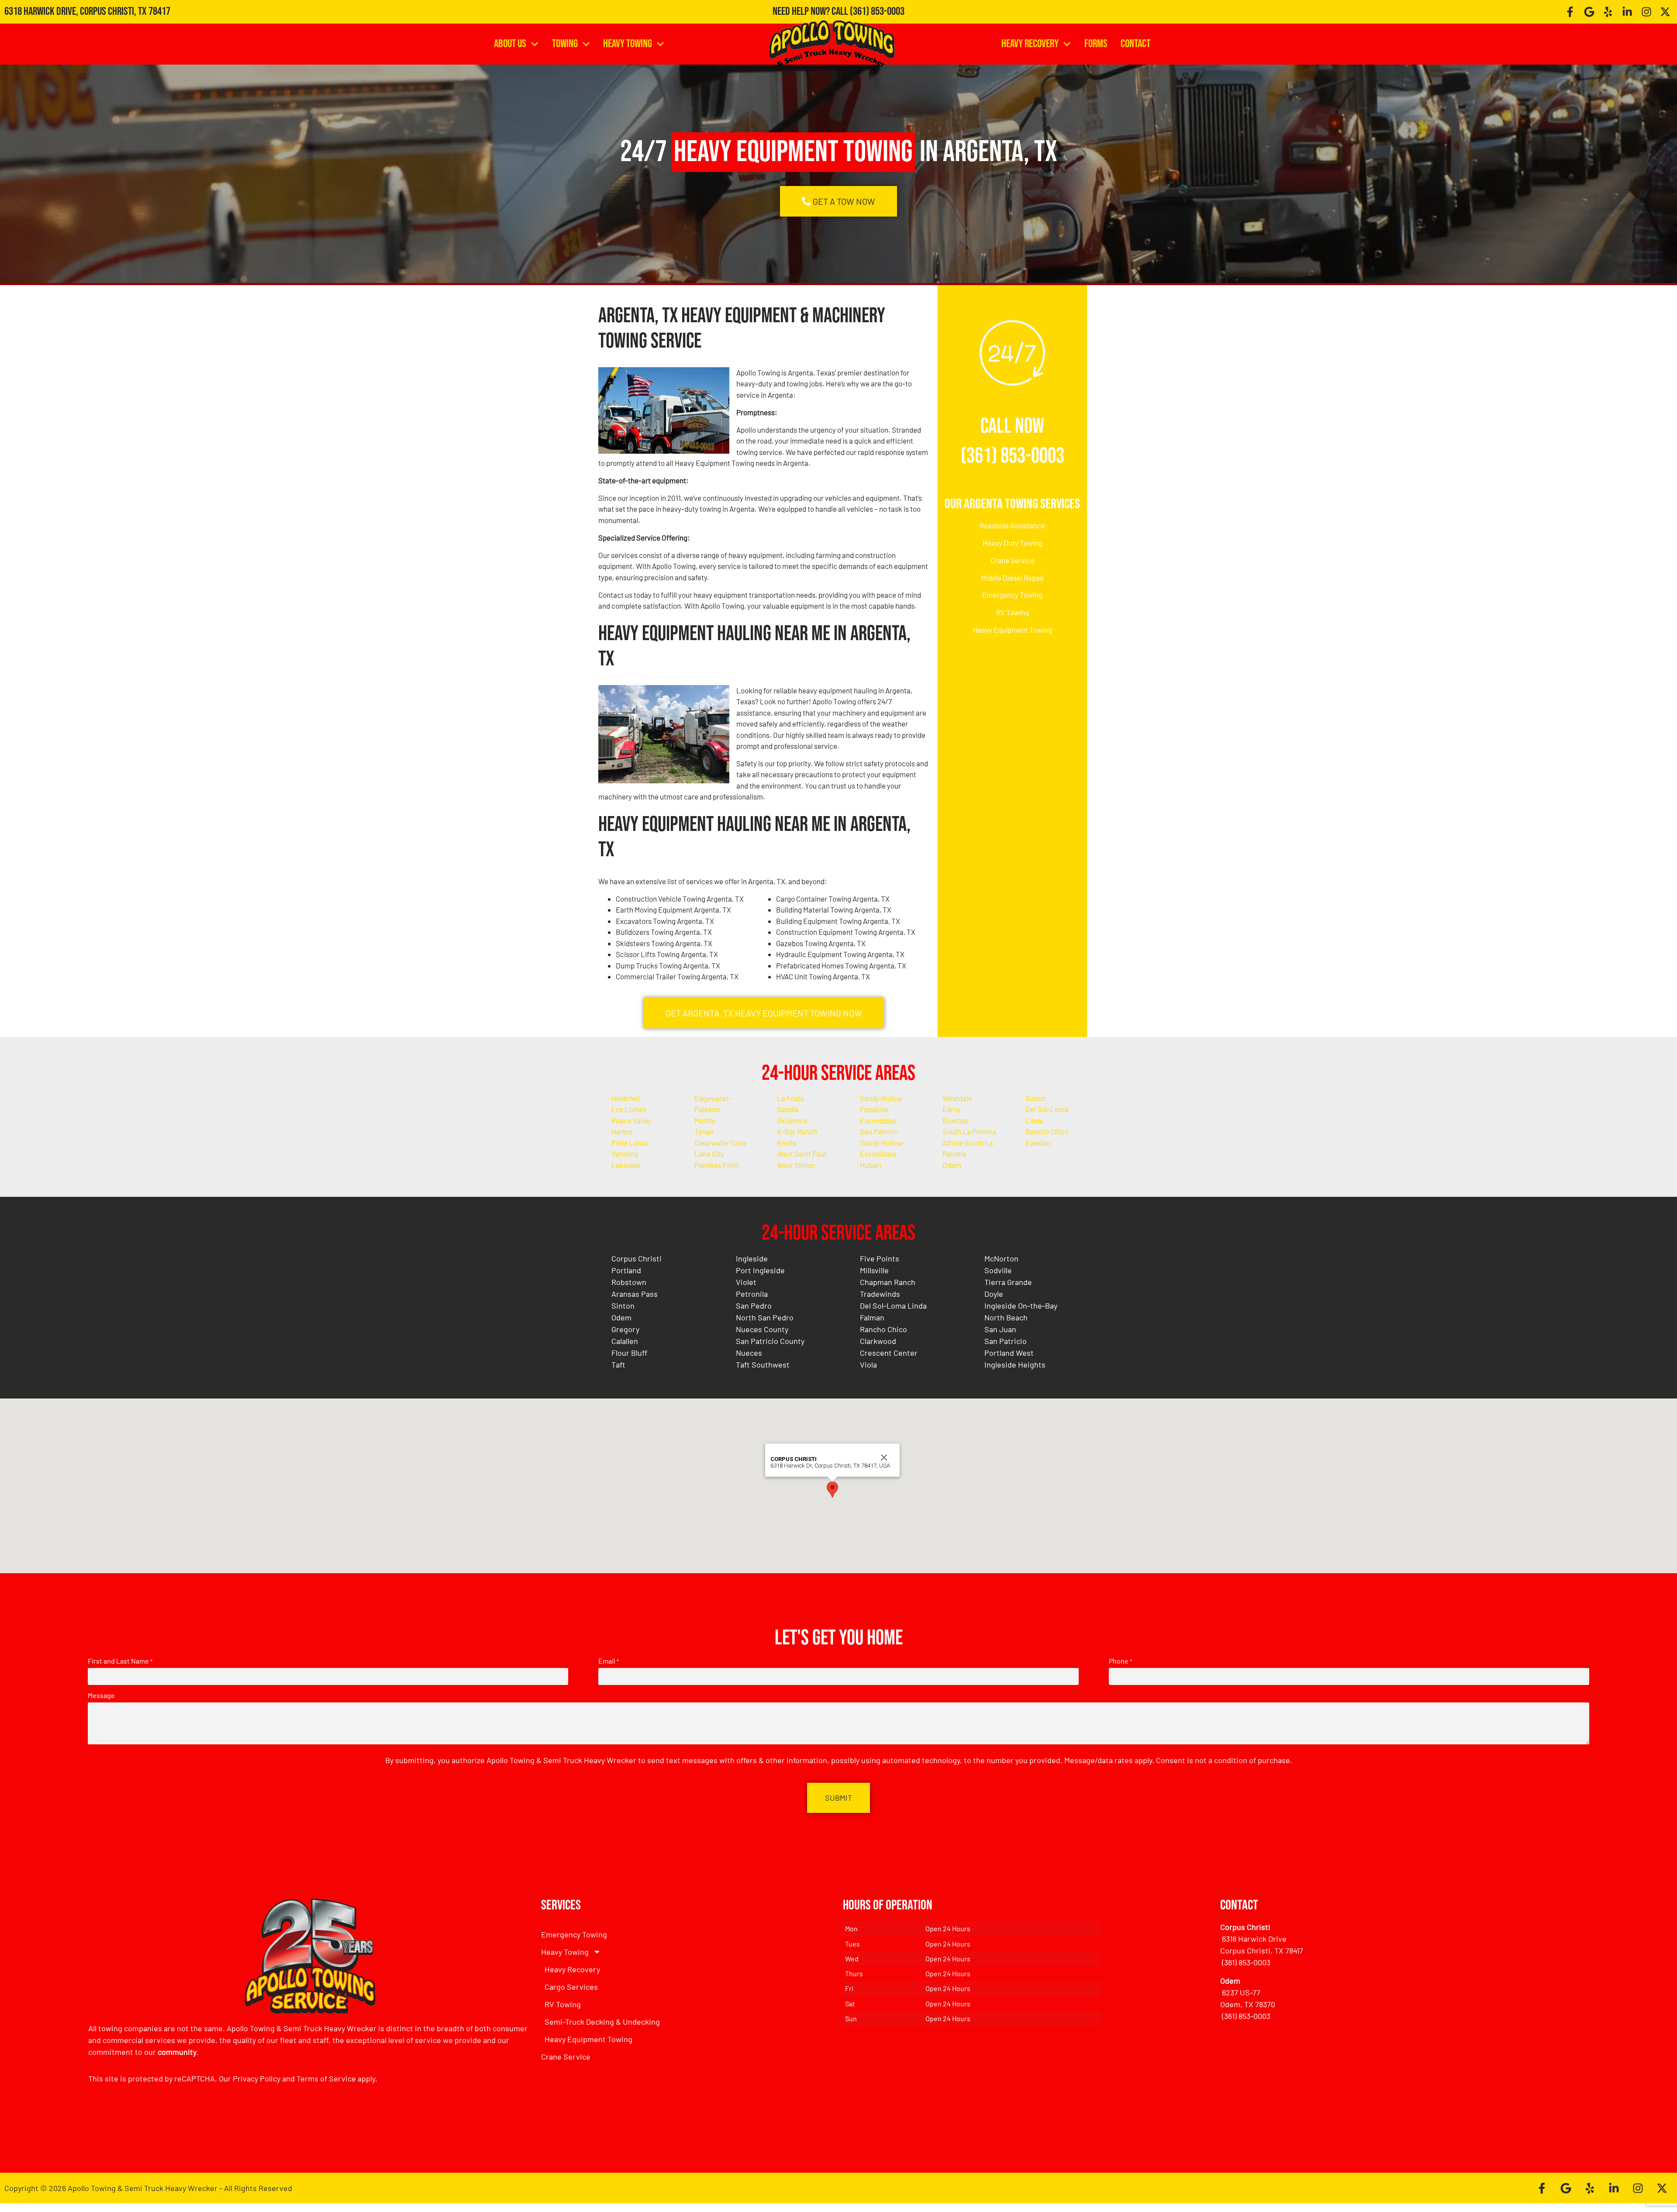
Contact (1135, 44)
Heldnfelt (626, 1098)
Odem (952, 1165)
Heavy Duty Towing (1013, 543)
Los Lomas (629, 1109)
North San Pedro (765, 1317)
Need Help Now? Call (811, 12)
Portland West (1009, 1353)
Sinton (1036, 1098)
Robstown (629, 1282)
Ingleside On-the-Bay (1021, 1306)
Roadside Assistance (1012, 525)
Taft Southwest (763, 1364)
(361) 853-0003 (877, 12)
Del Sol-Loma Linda (893, 1306)
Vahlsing (625, 1154)
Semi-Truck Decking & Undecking (602, 2022)
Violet (746, 1282)
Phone (1120, 1661)
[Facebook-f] (1570, 12)
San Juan (1000, 1329)
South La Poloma (969, 1131)
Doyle (994, 1294)
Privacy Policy (257, 2078)
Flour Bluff (629, 1353)
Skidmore (792, 1120)
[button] (832, 1490)
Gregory (625, 1329)
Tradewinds (880, 1294)
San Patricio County (770, 1341)
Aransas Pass (635, 1294)
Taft (618, 1364)
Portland (626, 1270)
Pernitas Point (717, 1165)
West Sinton (796, 1165)
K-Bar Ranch (797, 1131)
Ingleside (752, 1258)
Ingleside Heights (1015, 1364)
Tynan (704, 1131)
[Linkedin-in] (1627, 12)
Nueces (749, 1353)
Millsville (874, 1270)
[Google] (1589, 12)
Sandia (788, 1109)
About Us (510, 44)
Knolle (787, 1143)
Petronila (752, 1294)
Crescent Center (889, 1353)
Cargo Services (571, 1987)
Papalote (874, 1109)
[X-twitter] (1665, 12)
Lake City (709, 1154)
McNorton (1001, 1258)
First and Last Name (120, 1661)
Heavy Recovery (1030, 44)
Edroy (952, 1109)
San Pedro (754, 1306)
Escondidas (878, 1120)
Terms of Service (326, 2078)
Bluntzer (956, 1120)
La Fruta (790, 1098)
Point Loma (630, 1143)
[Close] (884, 1457)
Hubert (871, 1165)
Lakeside (626, 1165)
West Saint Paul (802, 1154)
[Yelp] (1608, 12)
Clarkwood (878, 1341)
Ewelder (1038, 1143)
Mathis (705, 1120)
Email (609, 1661)
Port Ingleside (760, 1270)
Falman (872, 1317)
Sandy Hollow (881, 1098)
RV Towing (1013, 612)
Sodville (998, 1270)
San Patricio (879, 1131)
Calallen (625, 1341)
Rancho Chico (1047, 1131)
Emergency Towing (1012, 595)
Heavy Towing (628, 44)
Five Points (880, 1258)
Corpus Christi (637, 1258)
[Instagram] (1646, 12)
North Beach (1006, 1317)
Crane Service (1013, 560)
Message (101, 1695)
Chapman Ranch (888, 1282)
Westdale (957, 1098)
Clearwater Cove (720, 1143)
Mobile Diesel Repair (1013, 578)
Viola (868, 1364)
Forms (1096, 44)
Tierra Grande (1008, 1282)
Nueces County (762, 1329)
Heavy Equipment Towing (1012, 630)
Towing (565, 44)
